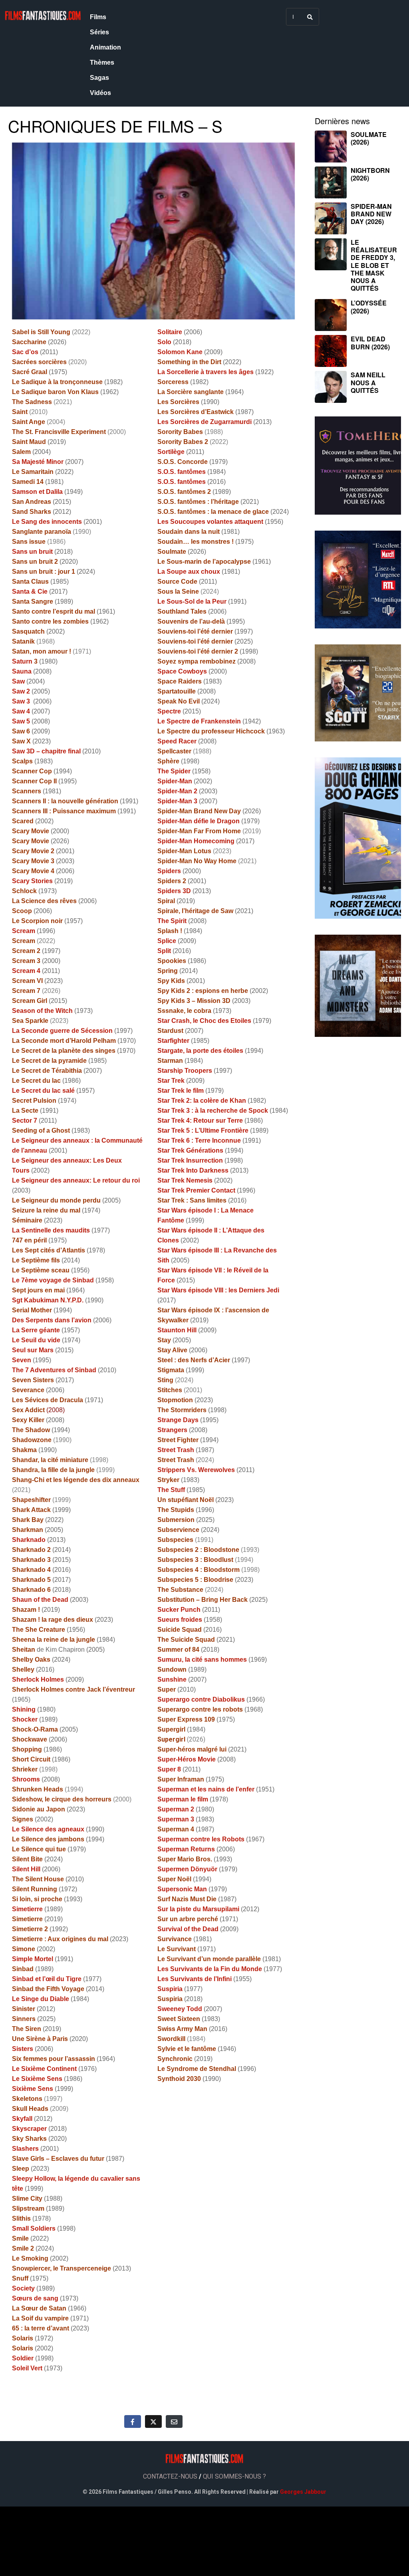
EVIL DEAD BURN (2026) (370, 343)
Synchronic (175, 2059)
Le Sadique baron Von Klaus (55, 392)
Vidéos (100, 93)
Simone (24, 1949)
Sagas (99, 78)
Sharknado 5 (31, 1580)
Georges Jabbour (303, 2492)
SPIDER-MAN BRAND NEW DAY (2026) (371, 214)
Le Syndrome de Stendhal (197, 2069)
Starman (170, 1061)
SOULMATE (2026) (369, 138)
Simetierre (27, 1919)
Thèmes (102, 62)
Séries (99, 32)
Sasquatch (28, 631)
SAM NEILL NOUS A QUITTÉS (368, 382)
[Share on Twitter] (153, 2421)
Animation (105, 47)
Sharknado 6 (31, 1590)
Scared (23, 821)
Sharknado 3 (31, 1560)
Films (98, 17)
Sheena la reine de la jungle (54, 1640)
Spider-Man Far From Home (199, 831)
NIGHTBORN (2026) (370, 174)
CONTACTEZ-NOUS (170, 2476)
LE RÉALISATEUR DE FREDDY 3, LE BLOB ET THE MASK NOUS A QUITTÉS (374, 265)
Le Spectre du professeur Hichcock (211, 731)
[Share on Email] (174, 2421)
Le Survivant (177, 1949)
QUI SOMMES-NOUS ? (234, 2476)
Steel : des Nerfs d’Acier (194, 1360)
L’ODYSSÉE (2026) (369, 307)
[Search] (310, 17)
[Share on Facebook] (133, 2421)
